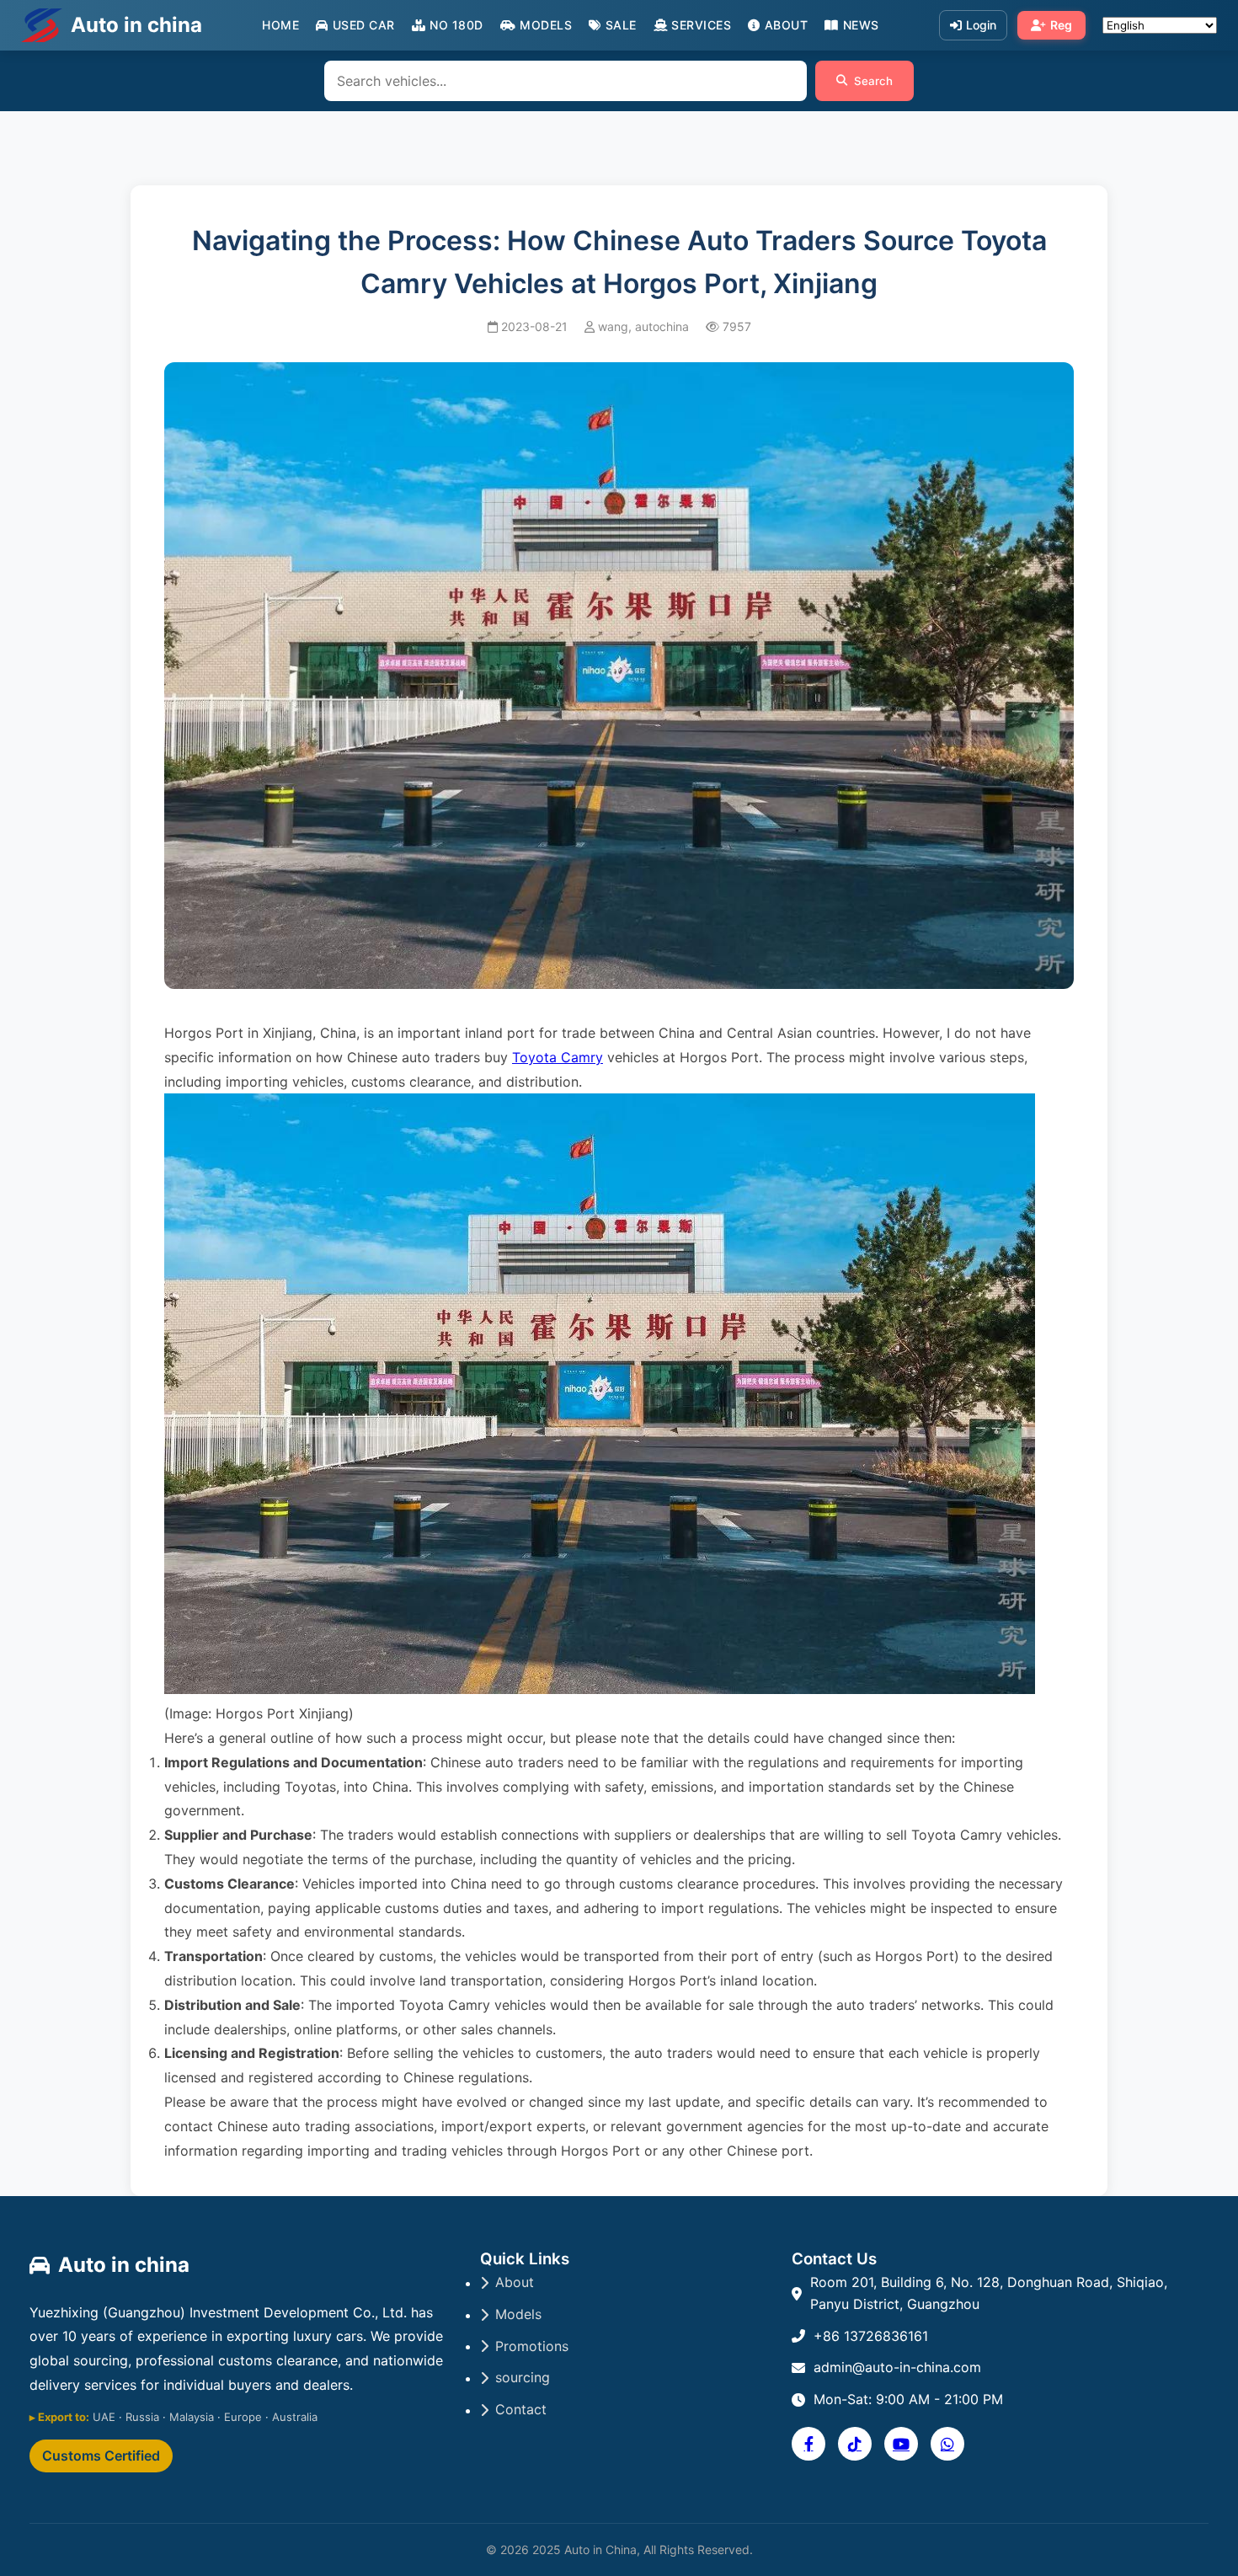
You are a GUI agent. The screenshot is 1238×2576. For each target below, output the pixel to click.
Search (873, 81)
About (786, 25)
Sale (621, 25)
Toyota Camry (558, 1057)
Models (546, 25)
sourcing (523, 2377)
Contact (521, 2409)
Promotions (532, 2346)
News (861, 25)
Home (280, 25)
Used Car (364, 25)
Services (701, 25)
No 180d (456, 25)
